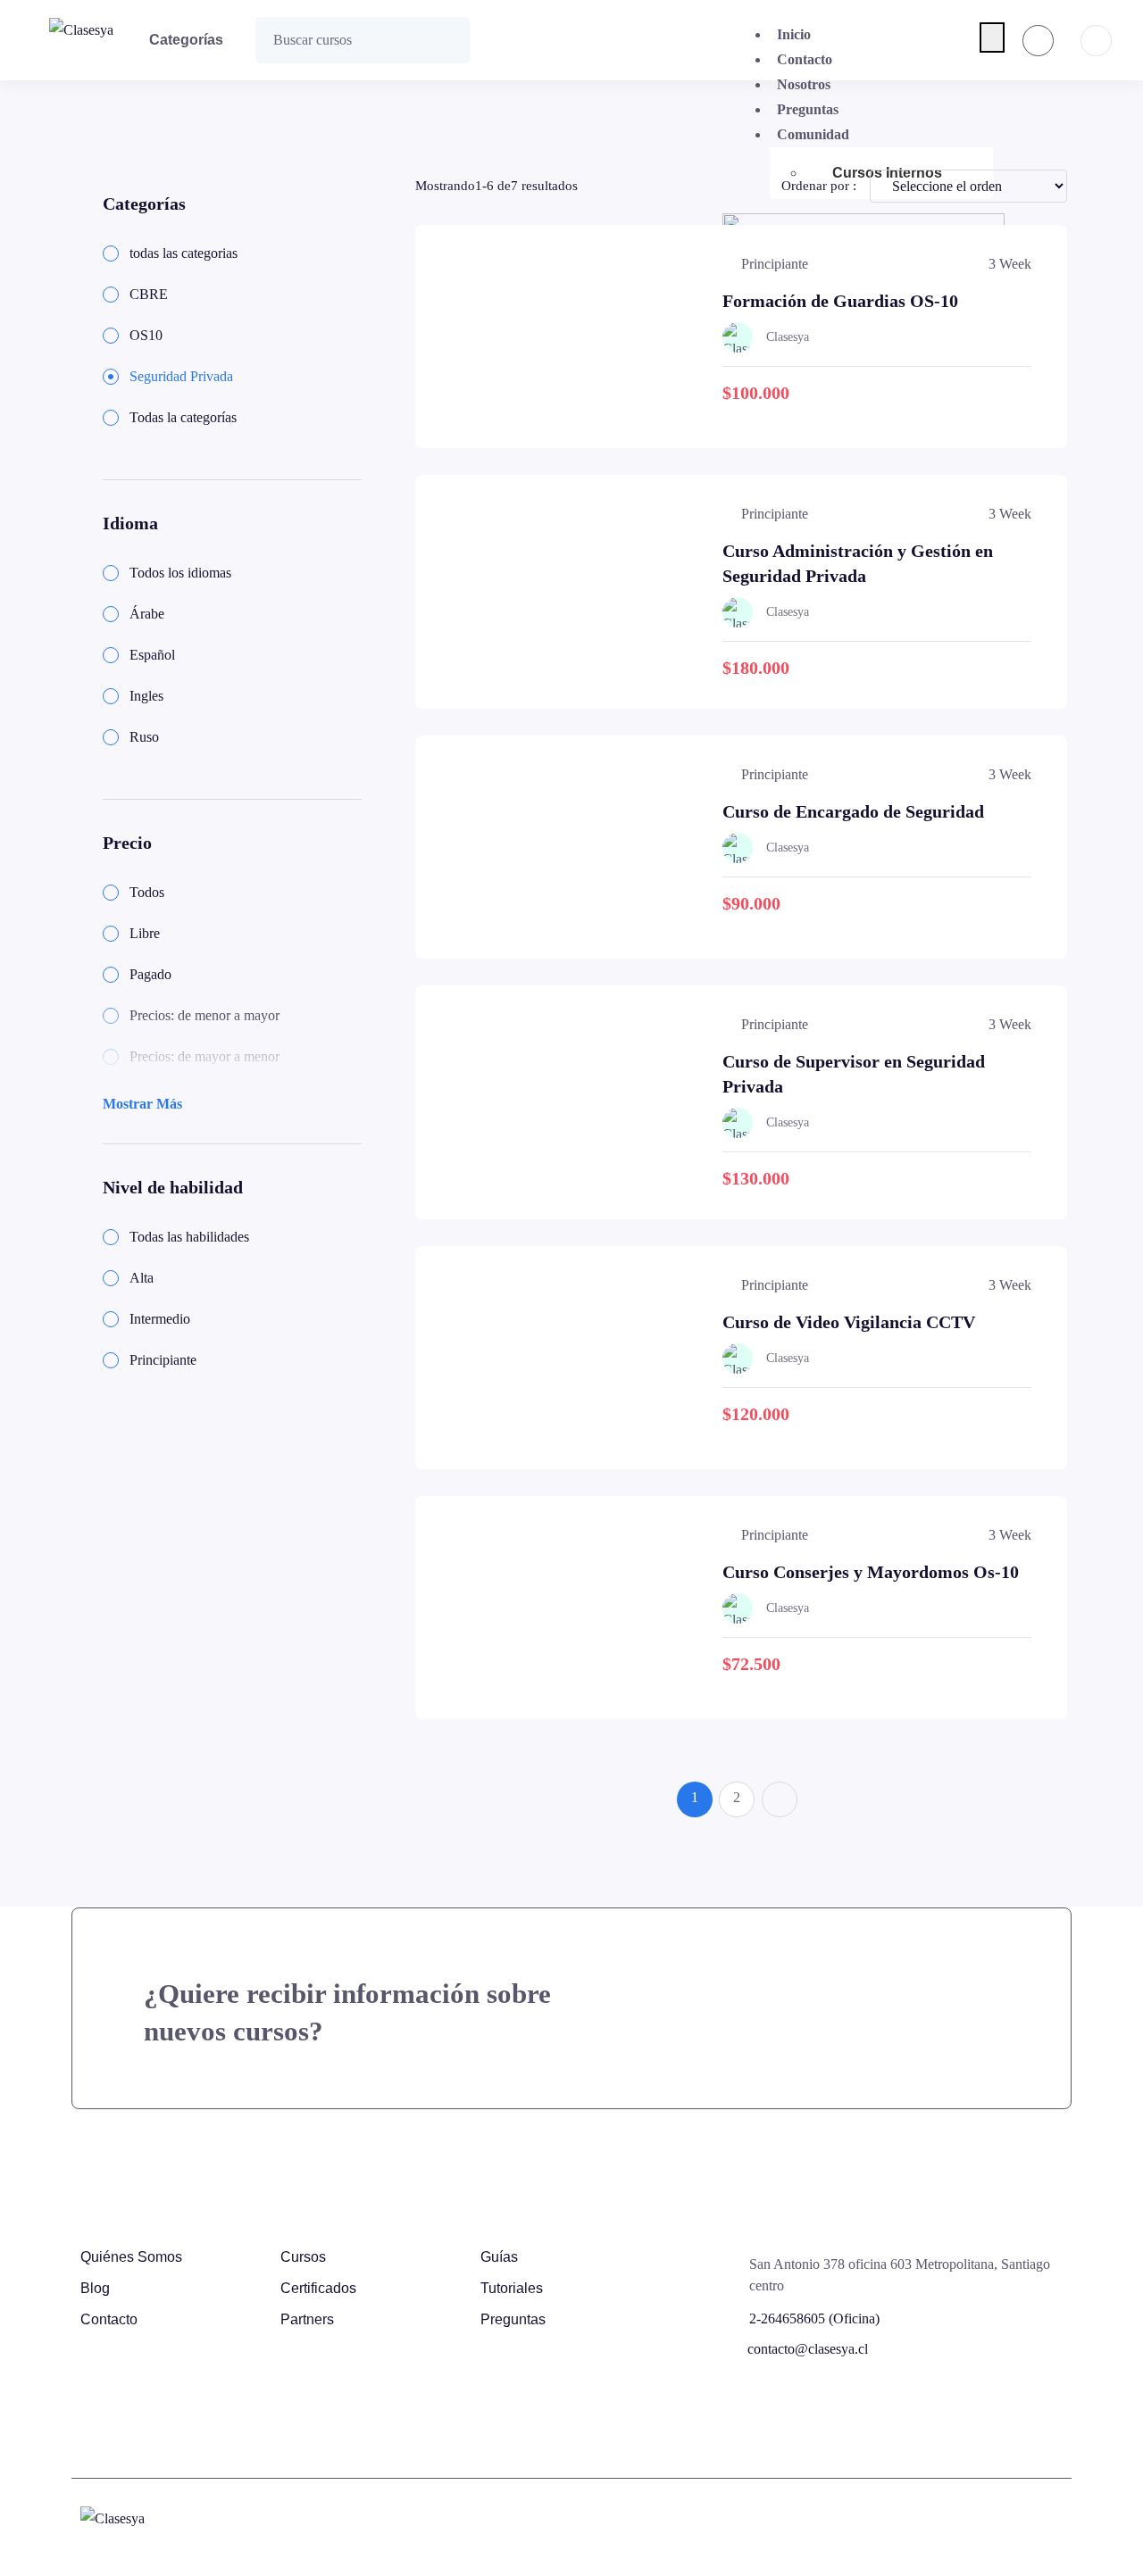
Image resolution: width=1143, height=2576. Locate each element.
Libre (145, 933)
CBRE (149, 294)
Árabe (147, 614)
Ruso (144, 737)
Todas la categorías (183, 417)
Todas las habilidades (189, 1237)
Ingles (146, 696)
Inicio (794, 34)
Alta (142, 1278)
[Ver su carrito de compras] (1038, 41)
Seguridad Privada (181, 376)
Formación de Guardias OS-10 (840, 301)
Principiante (163, 1360)
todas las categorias (184, 253)
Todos (147, 892)
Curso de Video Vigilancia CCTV (849, 1322)
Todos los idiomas (180, 573)
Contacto (805, 59)
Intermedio (160, 1319)
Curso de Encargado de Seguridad (853, 811)
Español (152, 655)
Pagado (150, 974)
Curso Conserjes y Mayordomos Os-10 (871, 1572)
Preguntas (808, 109)
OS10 (146, 335)
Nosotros (804, 84)
